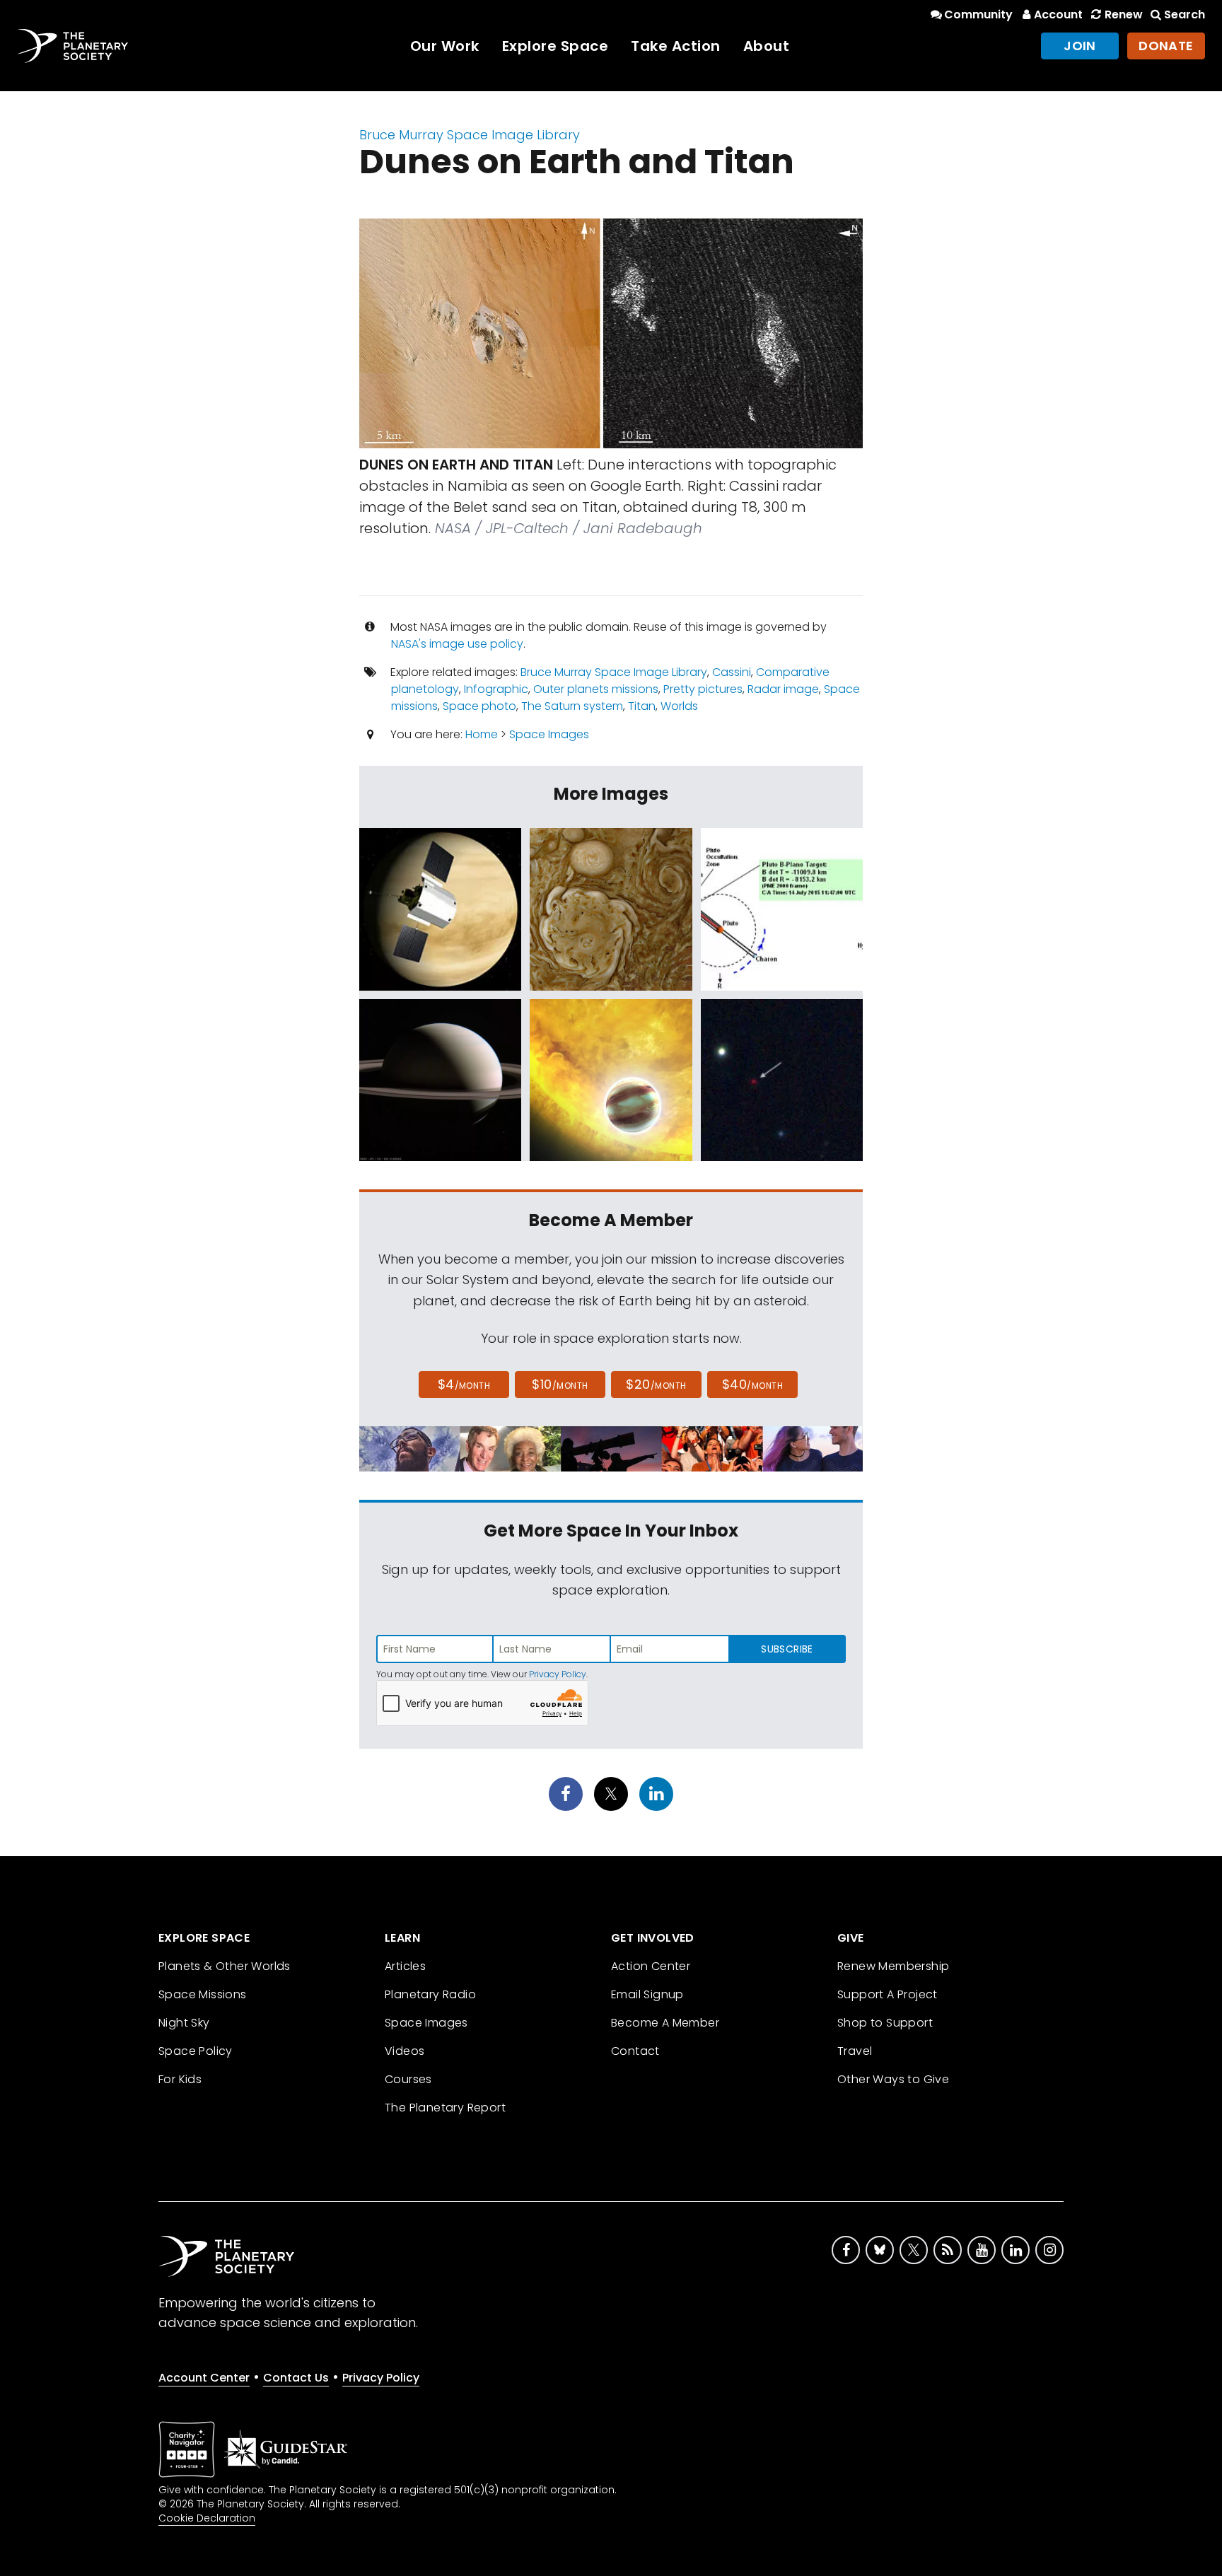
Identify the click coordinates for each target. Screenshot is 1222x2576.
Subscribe (787, 1649)
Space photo (479, 706)
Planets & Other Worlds (225, 1966)
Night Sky (184, 2023)
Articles (405, 1966)
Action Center (651, 1966)
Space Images (549, 734)
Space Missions (203, 1994)
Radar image (783, 689)
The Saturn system (572, 706)
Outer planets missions (596, 689)
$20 (656, 1384)
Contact (635, 2051)
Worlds (679, 706)
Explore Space (555, 46)
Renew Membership (893, 1966)
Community (978, 14)
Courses (408, 2079)
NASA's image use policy (457, 644)
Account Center (204, 2378)
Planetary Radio (430, 1994)
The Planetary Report (445, 2108)
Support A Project (888, 1994)
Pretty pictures (703, 689)
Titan (642, 706)
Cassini (732, 672)
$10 (560, 1384)
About (767, 46)
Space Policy (196, 2051)
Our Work (445, 46)
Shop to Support (885, 2023)
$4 (464, 1384)
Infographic (496, 689)
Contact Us (296, 2378)
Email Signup (647, 1994)
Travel (855, 2051)
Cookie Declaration (207, 2518)
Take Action (676, 46)
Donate (1166, 46)
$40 (752, 1384)
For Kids (180, 2079)
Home (482, 734)
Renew (1123, 14)
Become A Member (665, 2023)
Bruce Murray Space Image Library (470, 135)
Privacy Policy (558, 1674)
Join (1080, 46)
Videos (405, 2051)
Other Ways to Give (893, 2079)
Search (1185, 14)
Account (1058, 14)
